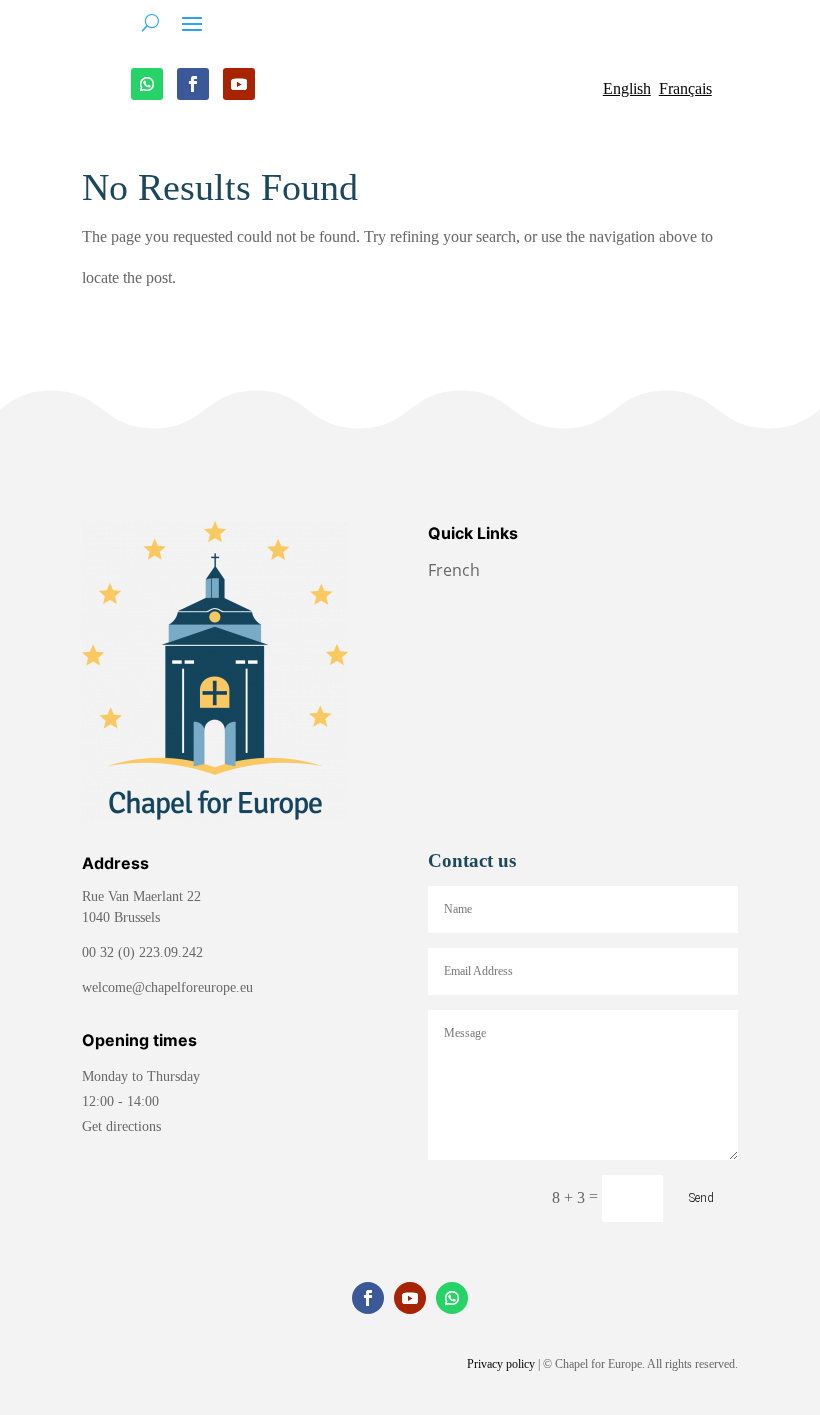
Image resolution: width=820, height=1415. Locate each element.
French (456, 570)
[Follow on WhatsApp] (147, 84)
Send (701, 1198)
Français (685, 88)
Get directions (121, 1126)
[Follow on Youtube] (239, 84)
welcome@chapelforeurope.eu (167, 987)
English (627, 88)
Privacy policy (501, 1364)
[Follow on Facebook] (193, 84)
